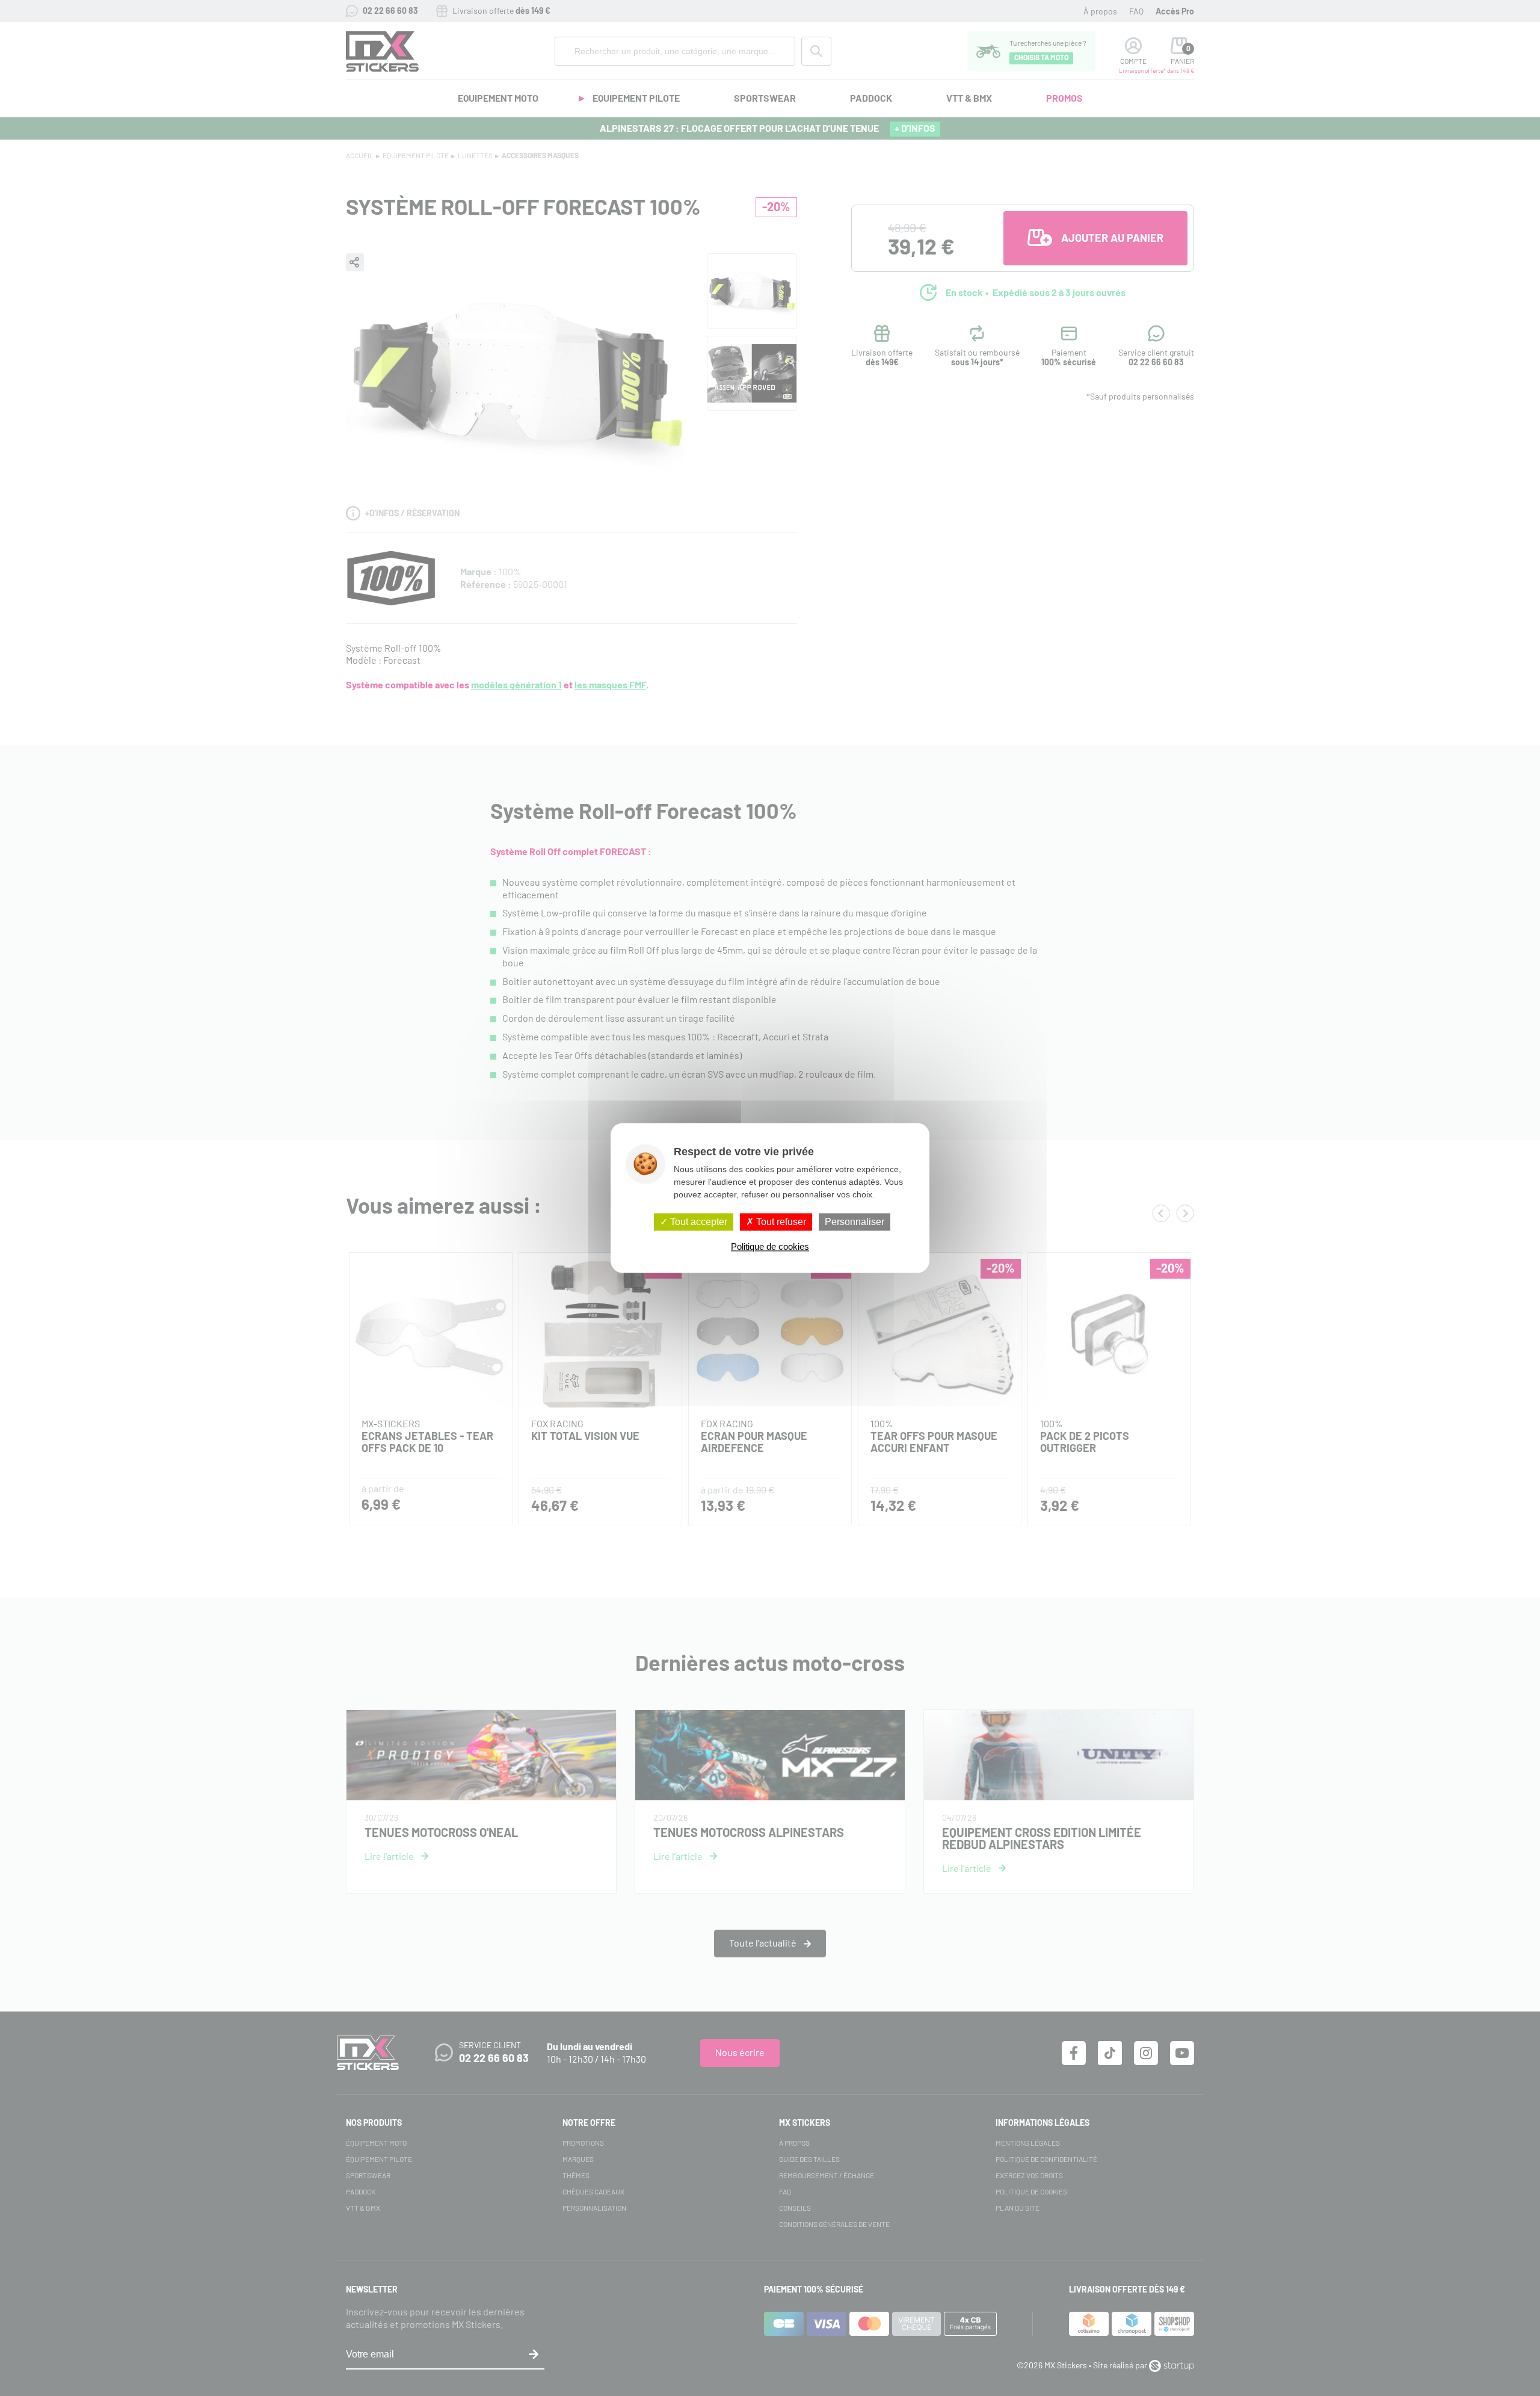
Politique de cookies (770, 1247)
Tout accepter (698, 1222)
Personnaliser (855, 1222)
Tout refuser (780, 1222)
